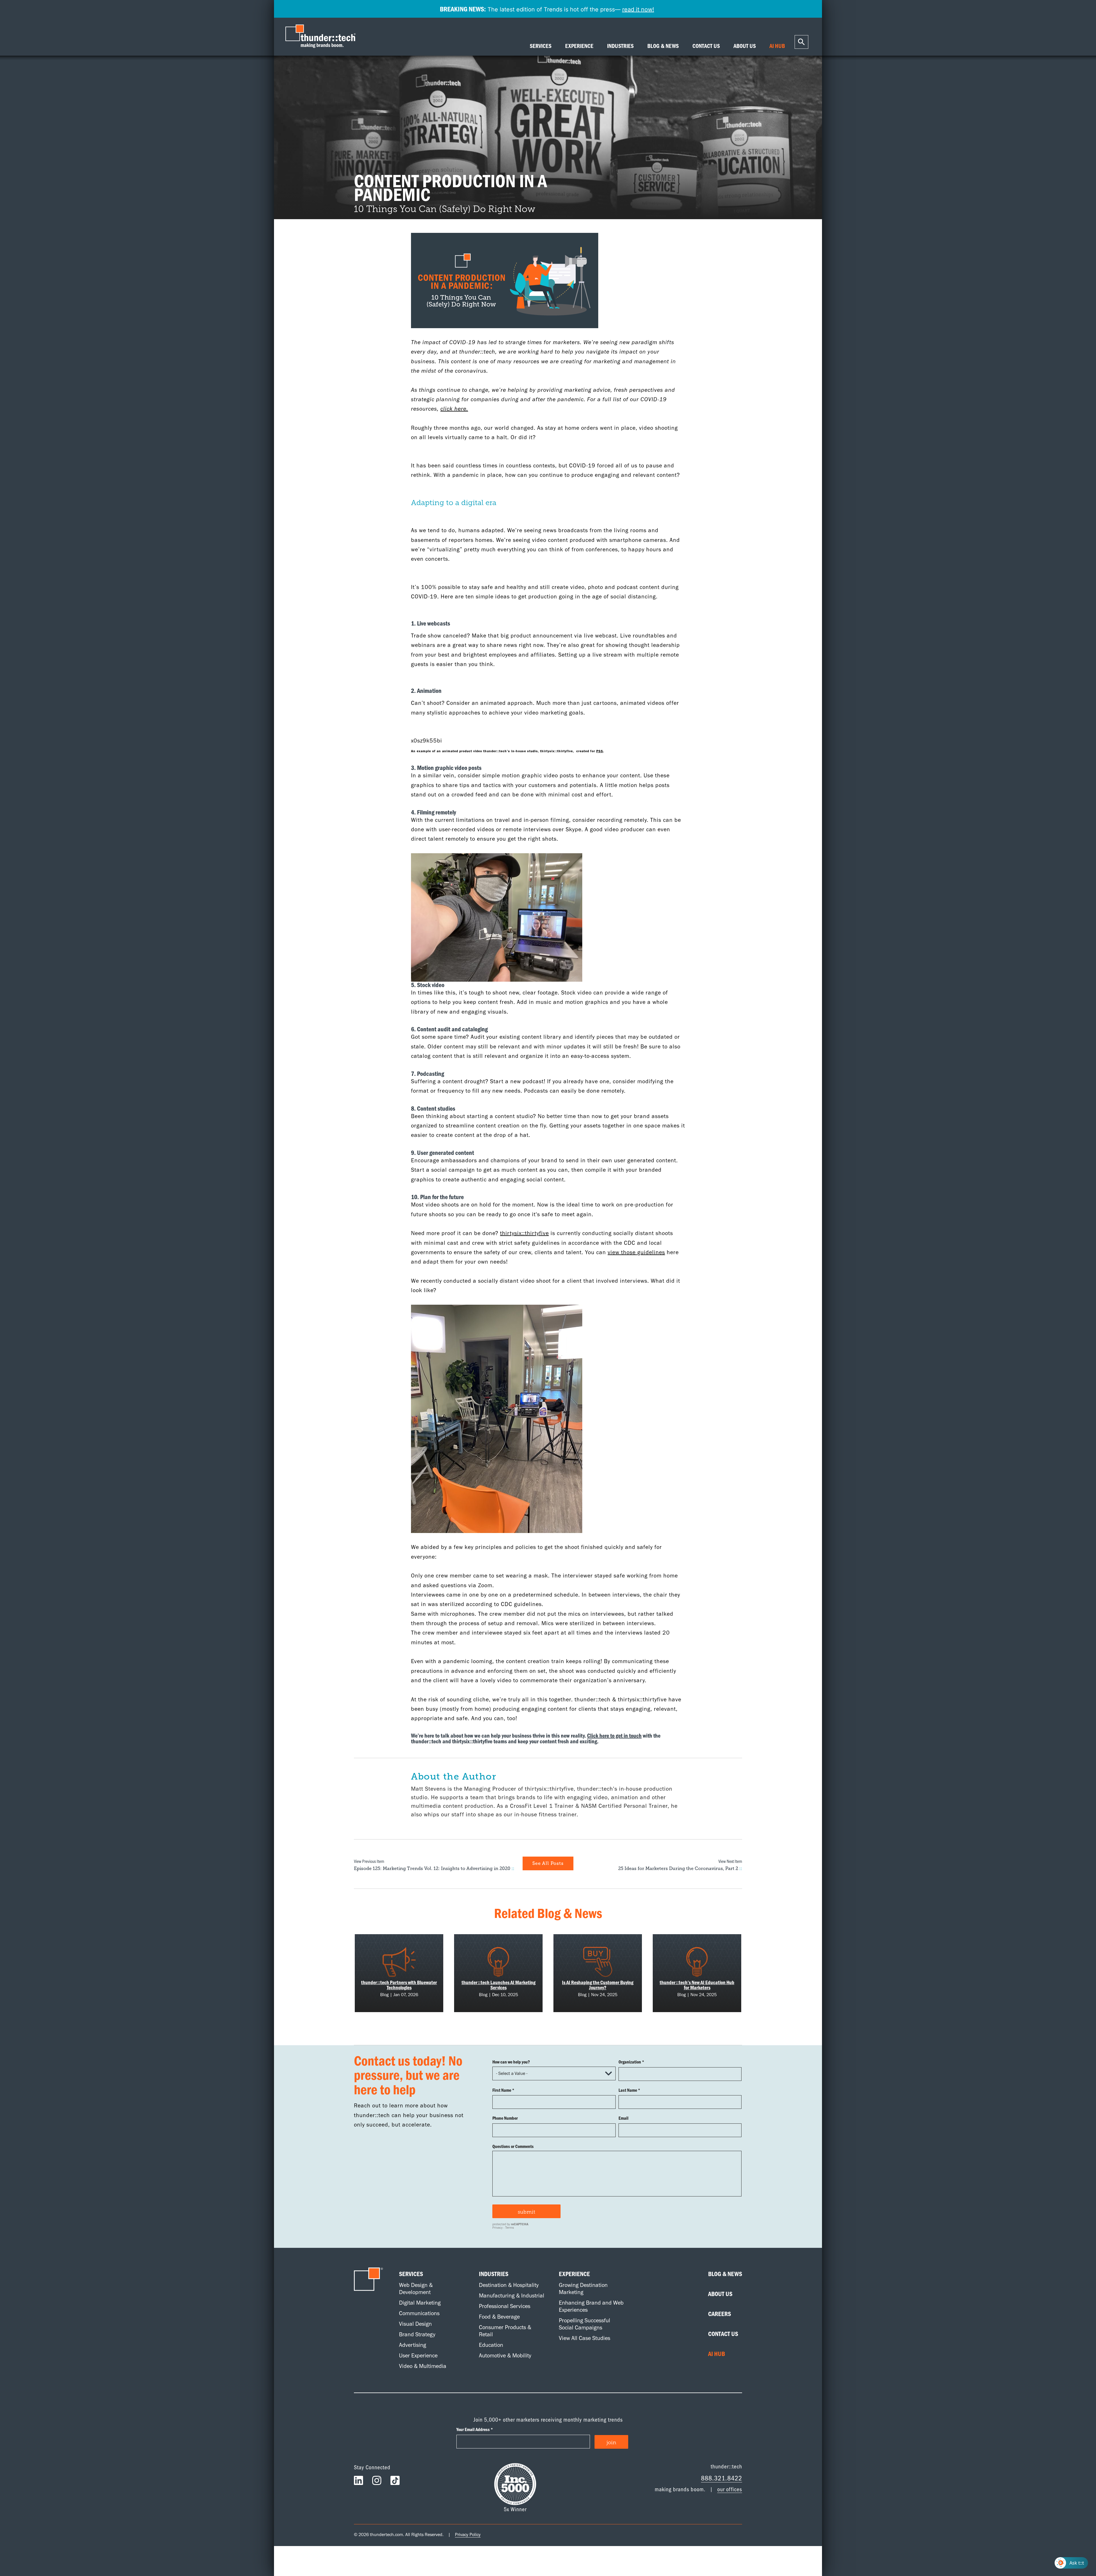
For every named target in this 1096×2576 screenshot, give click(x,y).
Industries (494, 2274)
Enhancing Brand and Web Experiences (591, 2306)
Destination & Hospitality (509, 2285)
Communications (419, 2313)
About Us (720, 2294)
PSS (600, 751)
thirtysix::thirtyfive (524, 1233)
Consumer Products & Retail (505, 2331)
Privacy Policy (468, 2534)
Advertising (413, 2345)
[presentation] (322, 37)
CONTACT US (706, 46)
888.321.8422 (722, 2478)
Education (491, 2345)
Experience (574, 2274)
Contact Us (723, 2334)
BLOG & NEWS (663, 46)
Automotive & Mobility (505, 2355)
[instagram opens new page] (377, 2482)
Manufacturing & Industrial (512, 2295)
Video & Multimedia (423, 2366)
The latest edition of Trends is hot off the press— (547, 9)
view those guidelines (636, 1252)
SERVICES (541, 46)
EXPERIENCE (579, 46)
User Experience (418, 2355)
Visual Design (415, 2324)
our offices (730, 2489)
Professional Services (505, 2306)
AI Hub (717, 2354)
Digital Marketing (420, 2303)
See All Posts (548, 1863)
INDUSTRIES (620, 46)
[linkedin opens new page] (358, 2482)
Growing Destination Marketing (583, 2288)
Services (411, 2274)
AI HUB (777, 46)
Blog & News (725, 2274)
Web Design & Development (416, 2288)
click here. (454, 409)
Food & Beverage (499, 2317)
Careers (720, 2314)
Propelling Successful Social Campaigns (585, 2324)
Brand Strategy (417, 2334)
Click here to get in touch (614, 1735)
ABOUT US (745, 46)
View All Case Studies (585, 2338)
